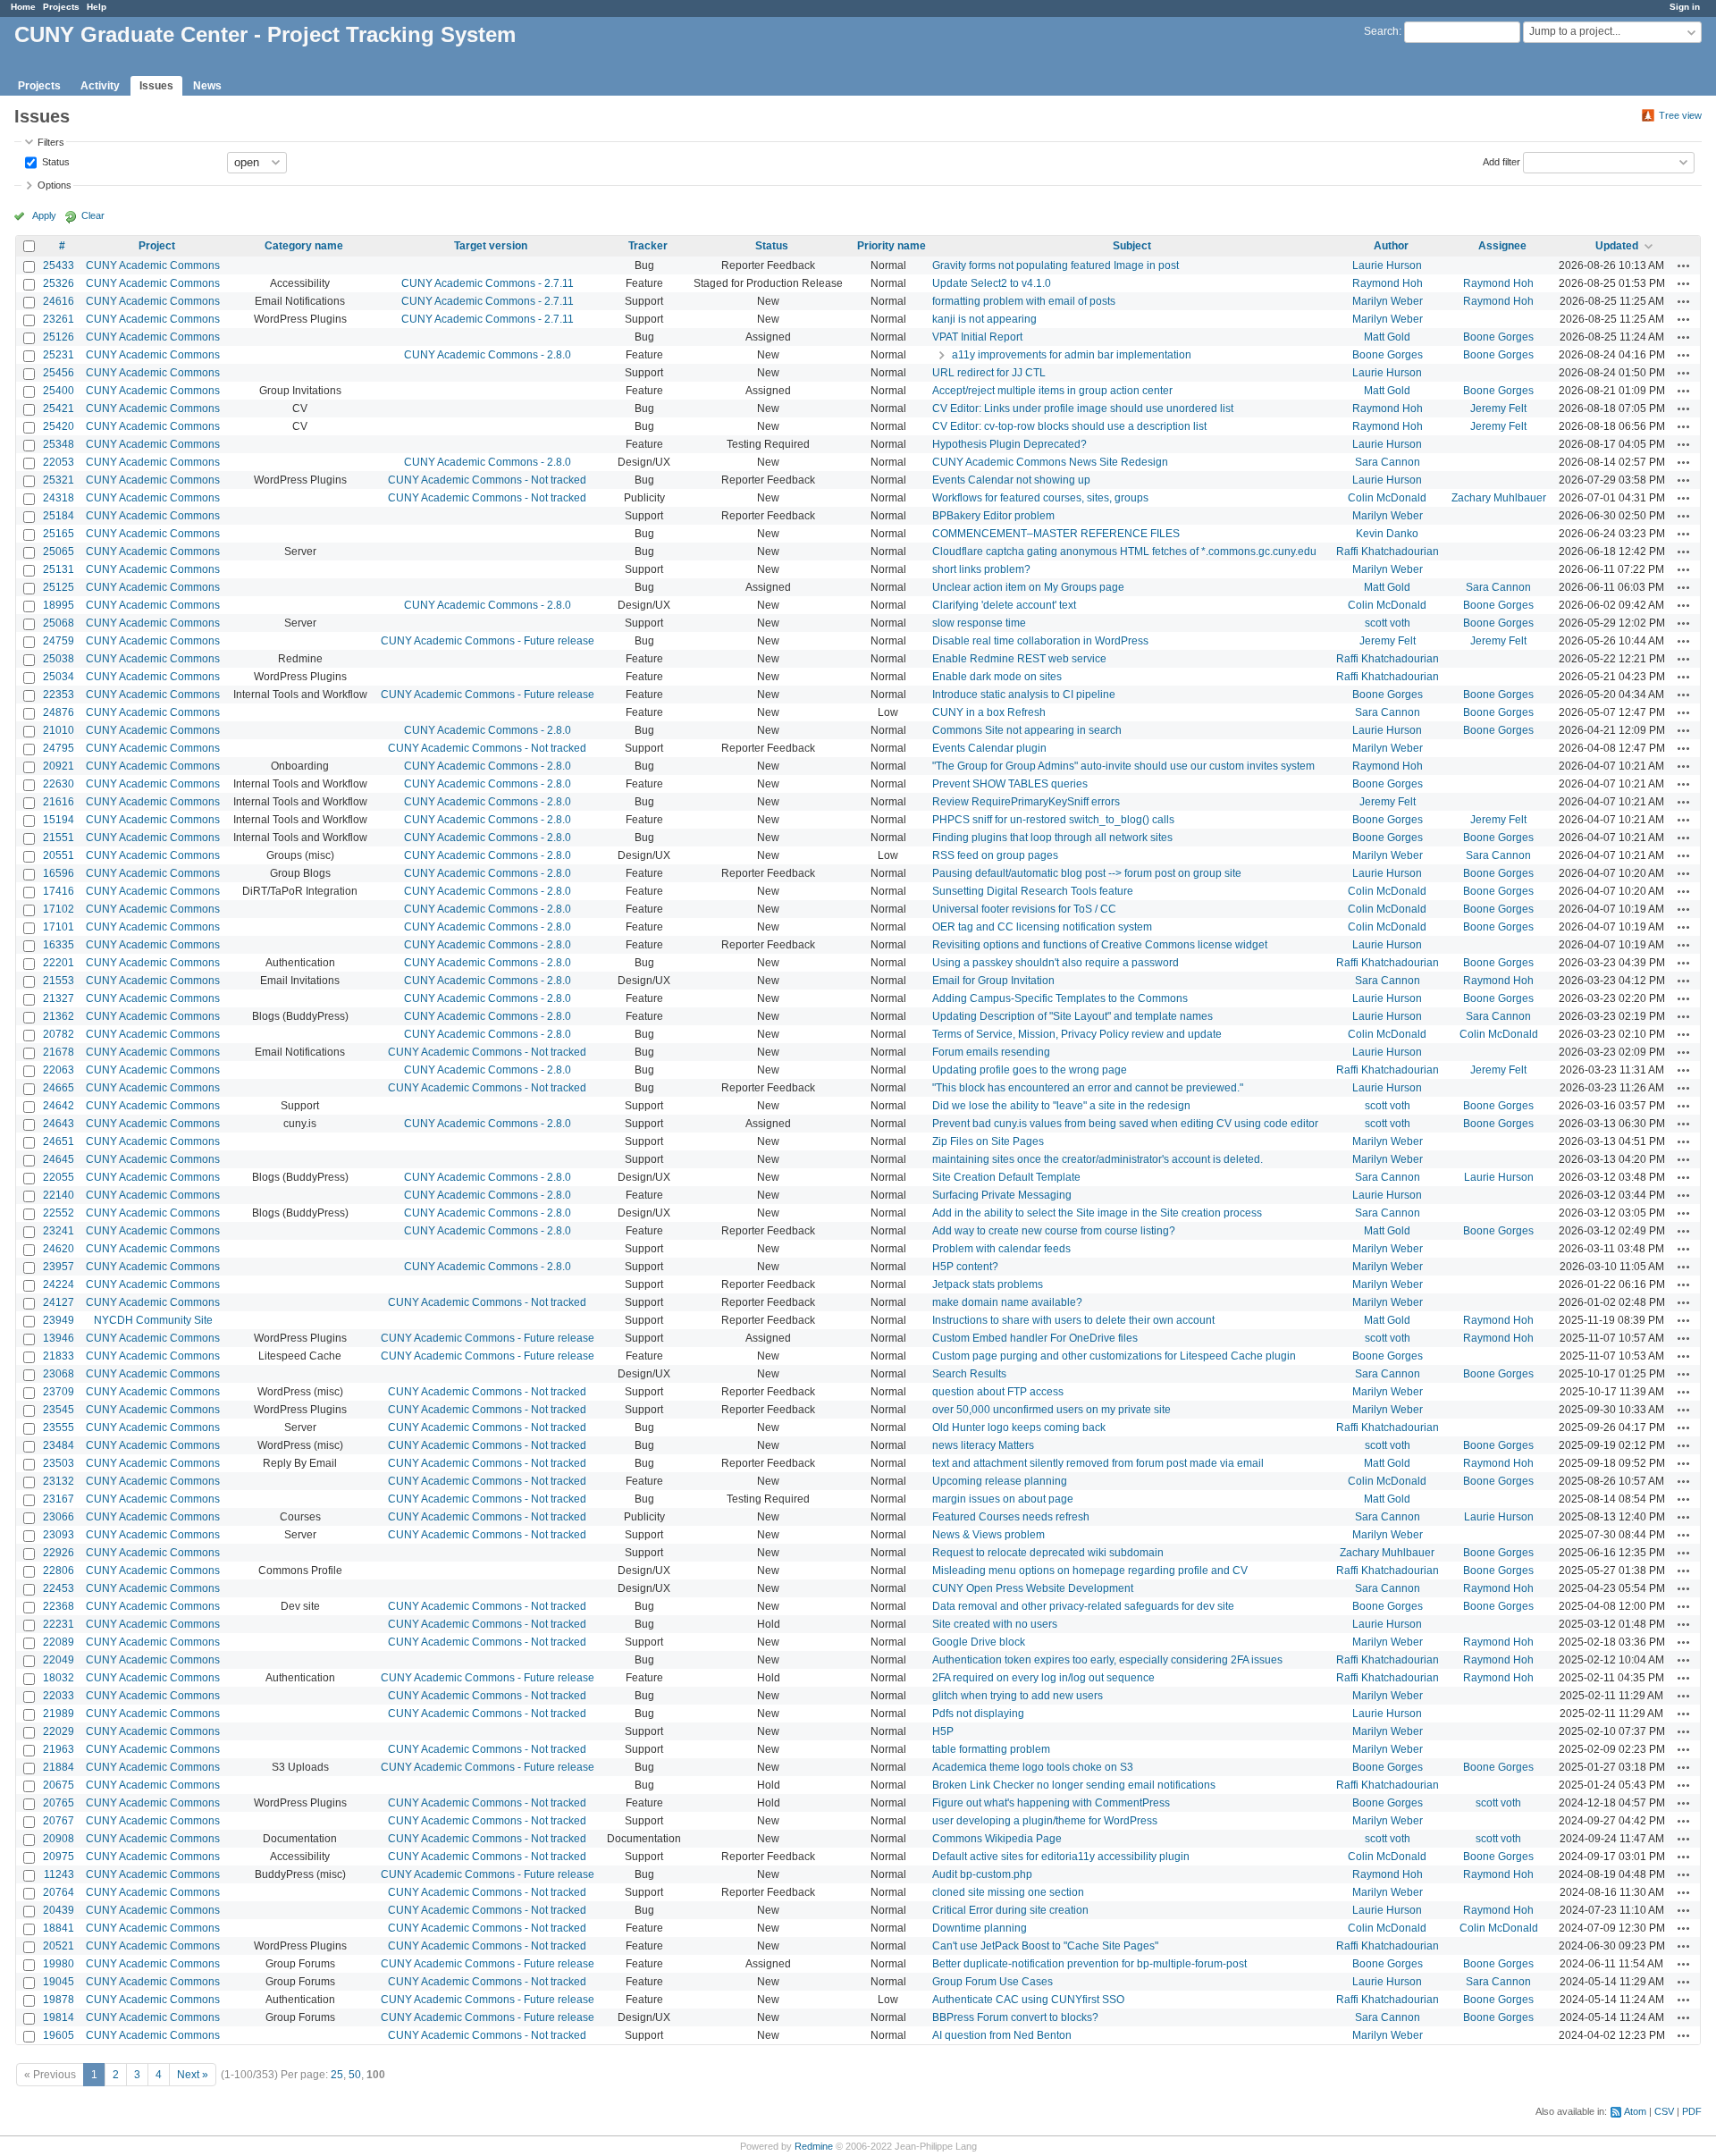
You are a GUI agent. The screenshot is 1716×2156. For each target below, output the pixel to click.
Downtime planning (980, 1928)
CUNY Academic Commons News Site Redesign (1050, 462)
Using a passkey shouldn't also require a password (1056, 963)
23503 (59, 1463)
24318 (59, 498)
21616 (59, 802)
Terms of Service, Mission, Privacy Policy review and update (1077, 1034)
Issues (156, 86)
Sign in (1685, 7)
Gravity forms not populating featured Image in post (1056, 265)
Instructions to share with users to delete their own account (1073, 1320)
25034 (59, 677)
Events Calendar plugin (989, 748)
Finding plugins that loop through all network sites (1052, 838)
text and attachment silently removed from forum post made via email (1098, 1463)
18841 (59, 1928)
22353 (59, 695)
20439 (59, 1910)
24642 (59, 1106)
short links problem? (981, 569)
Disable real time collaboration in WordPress (1040, 641)
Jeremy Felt (1498, 408)
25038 (59, 659)
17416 (59, 891)
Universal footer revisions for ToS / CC (1024, 909)
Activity (100, 86)
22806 (59, 1571)
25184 (59, 516)
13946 (59, 1338)
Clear (93, 215)
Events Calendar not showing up (1011, 480)
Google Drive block (979, 1642)
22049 (59, 1660)
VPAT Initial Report (977, 337)
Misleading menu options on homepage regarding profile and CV (1090, 1571)
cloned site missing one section (1008, 1892)
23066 (59, 1517)
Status (55, 161)
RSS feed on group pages (995, 855)
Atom (1635, 2111)
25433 (59, 265)
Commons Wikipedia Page (997, 1839)
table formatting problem (991, 1749)
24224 (59, 1284)
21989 (59, 1714)
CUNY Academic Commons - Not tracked (487, 480)
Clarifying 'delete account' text (1004, 605)
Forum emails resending (991, 1052)
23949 (59, 1320)
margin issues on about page (1003, 1499)
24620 (59, 1249)
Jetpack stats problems (988, 1284)
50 (355, 2075)
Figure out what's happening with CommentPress (1051, 1803)
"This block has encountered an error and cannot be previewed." (1088, 1088)
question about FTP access (998, 1392)
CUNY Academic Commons (153, 265)
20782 (59, 1034)
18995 (59, 605)
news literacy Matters (983, 1445)
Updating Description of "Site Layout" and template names (1072, 1016)
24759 (59, 641)
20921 (59, 766)
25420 (59, 426)
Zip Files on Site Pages (988, 1141)
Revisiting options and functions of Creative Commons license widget (1100, 945)
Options (55, 185)
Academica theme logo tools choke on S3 (1033, 1767)
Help (97, 7)
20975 (59, 1857)
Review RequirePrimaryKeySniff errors (1026, 802)
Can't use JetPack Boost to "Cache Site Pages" (1045, 1946)
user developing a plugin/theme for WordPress (1045, 1821)
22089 (59, 1642)
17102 (59, 909)
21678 (59, 1052)
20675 (59, 1785)
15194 (59, 820)
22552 (59, 1213)
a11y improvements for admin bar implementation (1072, 355)
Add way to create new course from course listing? (1054, 1231)
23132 (59, 1481)
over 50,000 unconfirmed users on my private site (1051, 1410)
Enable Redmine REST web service (1019, 659)
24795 (59, 748)
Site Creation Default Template (1006, 1177)
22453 (59, 1588)
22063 (59, 1070)
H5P (943, 1731)
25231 (59, 355)
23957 (59, 1267)
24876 (59, 712)
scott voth (1388, 623)
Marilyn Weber (1388, 301)
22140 (59, 1195)
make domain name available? (1007, 1302)
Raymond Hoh (1388, 283)
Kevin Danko (1387, 534)
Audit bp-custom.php (982, 1874)
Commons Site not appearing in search (1027, 730)
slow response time (979, 623)
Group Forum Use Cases (993, 1982)
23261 (59, 319)
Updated (1617, 246)
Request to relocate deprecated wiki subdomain (1048, 1553)
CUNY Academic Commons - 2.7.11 (488, 283)
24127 (59, 1302)
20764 (59, 1892)
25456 (59, 373)
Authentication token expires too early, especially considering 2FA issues (1107, 1660)
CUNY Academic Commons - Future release (488, 641)
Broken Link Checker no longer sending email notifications (1074, 1785)
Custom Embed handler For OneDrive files (1035, 1338)
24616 (59, 301)
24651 (59, 1141)
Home (23, 7)
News (207, 86)
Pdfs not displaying (978, 1714)
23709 (59, 1392)
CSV (1664, 2111)
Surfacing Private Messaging (1002, 1195)
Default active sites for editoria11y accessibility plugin (1061, 1857)
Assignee (1502, 246)
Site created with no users (995, 1624)
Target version (491, 246)
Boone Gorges (1498, 337)
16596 (59, 873)
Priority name (892, 246)
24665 (59, 1088)
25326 (59, 283)
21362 (59, 1016)
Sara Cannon (1388, 462)
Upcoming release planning (1000, 1481)
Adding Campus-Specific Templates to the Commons (1060, 998)
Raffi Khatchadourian (1388, 552)
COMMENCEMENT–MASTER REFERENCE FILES (1056, 534)
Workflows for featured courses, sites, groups (1040, 498)
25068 (59, 623)
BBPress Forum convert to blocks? (1015, 2017)
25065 (59, 552)
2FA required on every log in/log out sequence (1043, 1678)
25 (337, 2075)
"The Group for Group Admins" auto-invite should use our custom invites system (1123, 766)
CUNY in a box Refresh (989, 712)
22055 (59, 1177)
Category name (304, 246)
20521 (59, 1946)
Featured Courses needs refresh (1011, 1517)
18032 (59, 1678)
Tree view (1680, 115)
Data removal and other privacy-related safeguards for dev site (1083, 1606)
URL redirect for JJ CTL (989, 373)
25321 (59, 480)
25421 (59, 408)
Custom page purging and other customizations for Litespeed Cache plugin (1114, 1356)
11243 (59, 1874)
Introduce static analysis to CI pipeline (1024, 695)
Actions (1684, 265)
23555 (59, 1428)
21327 (59, 998)
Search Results (969, 1374)
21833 (59, 1356)
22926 (59, 1553)
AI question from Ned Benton (1002, 2035)
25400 (59, 391)
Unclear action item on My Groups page (1028, 587)
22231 (59, 1624)
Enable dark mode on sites (997, 677)
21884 (59, 1767)
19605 (59, 2035)
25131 (59, 569)
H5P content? (965, 1267)
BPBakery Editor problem (993, 516)
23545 (59, 1410)
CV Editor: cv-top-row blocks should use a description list (1069, 426)
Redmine (814, 2146)
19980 (59, 1964)
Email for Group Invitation (993, 981)
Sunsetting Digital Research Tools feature (1033, 891)
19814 (59, 2017)
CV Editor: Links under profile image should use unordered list (1083, 408)
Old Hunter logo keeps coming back (1019, 1428)
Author (1391, 246)
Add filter (1501, 161)
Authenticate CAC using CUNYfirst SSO (1028, 2000)
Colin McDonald (1387, 498)
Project (157, 246)
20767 (59, 1821)
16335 (59, 945)
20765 (59, 1803)
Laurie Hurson (1387, 265)
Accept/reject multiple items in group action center (1052, 391)
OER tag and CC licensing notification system (1042, 927)
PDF (1692, 2111)
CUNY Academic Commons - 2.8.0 (488, 355)
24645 (59, 1159)
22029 (59, 1731)
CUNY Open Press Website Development (1033, 1588)
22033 (59, 1696)
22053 (59, 462)
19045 (59, 1982)
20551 (59, 855)
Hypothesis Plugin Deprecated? (1009, 444)
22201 (59, 963)
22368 (59, 1606)
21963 (59, 1749)
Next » (193, 2075)
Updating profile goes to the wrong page (1030, 1070)
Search (1381, 31)
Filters (51, 142)
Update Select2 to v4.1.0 (992, 283)
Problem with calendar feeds (1001, 1249)
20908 (59, 1839)
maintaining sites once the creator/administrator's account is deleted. (1098, 1159)
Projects (61, 7)
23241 (59, 1231)
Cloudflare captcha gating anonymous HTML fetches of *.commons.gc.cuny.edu (1124, 552)
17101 (59, 927)
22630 (59, 784)
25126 (59, 337)
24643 (59, 1124)
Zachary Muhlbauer (1499, 498)
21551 (59, 838)
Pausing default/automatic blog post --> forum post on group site (1087, 873)
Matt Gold (1387, 337)
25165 (59, 534)
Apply (44, 215)
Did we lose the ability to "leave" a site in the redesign (1061, 1106)
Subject (1132, 246)
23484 (59, 1445)
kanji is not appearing (984, 319)
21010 (59, 730)
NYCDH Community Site (153, 1320)
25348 (59, 444)
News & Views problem (988, 1535)
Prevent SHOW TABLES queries (1010, 784)
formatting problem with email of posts (1024, 301)
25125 (59, 587)
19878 (59, 2000)
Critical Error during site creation (1010, 1910)
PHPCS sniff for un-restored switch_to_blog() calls (1053, 820)
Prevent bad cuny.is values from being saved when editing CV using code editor (1125, 1124)
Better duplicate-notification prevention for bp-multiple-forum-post (1089, 1964)
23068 (59, 1374)
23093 (59, 1535)
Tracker (648, 246)
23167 (59, 1499)
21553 (59, 981)
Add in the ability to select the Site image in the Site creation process (1097, 1213)
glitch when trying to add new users (1018, 1696)
